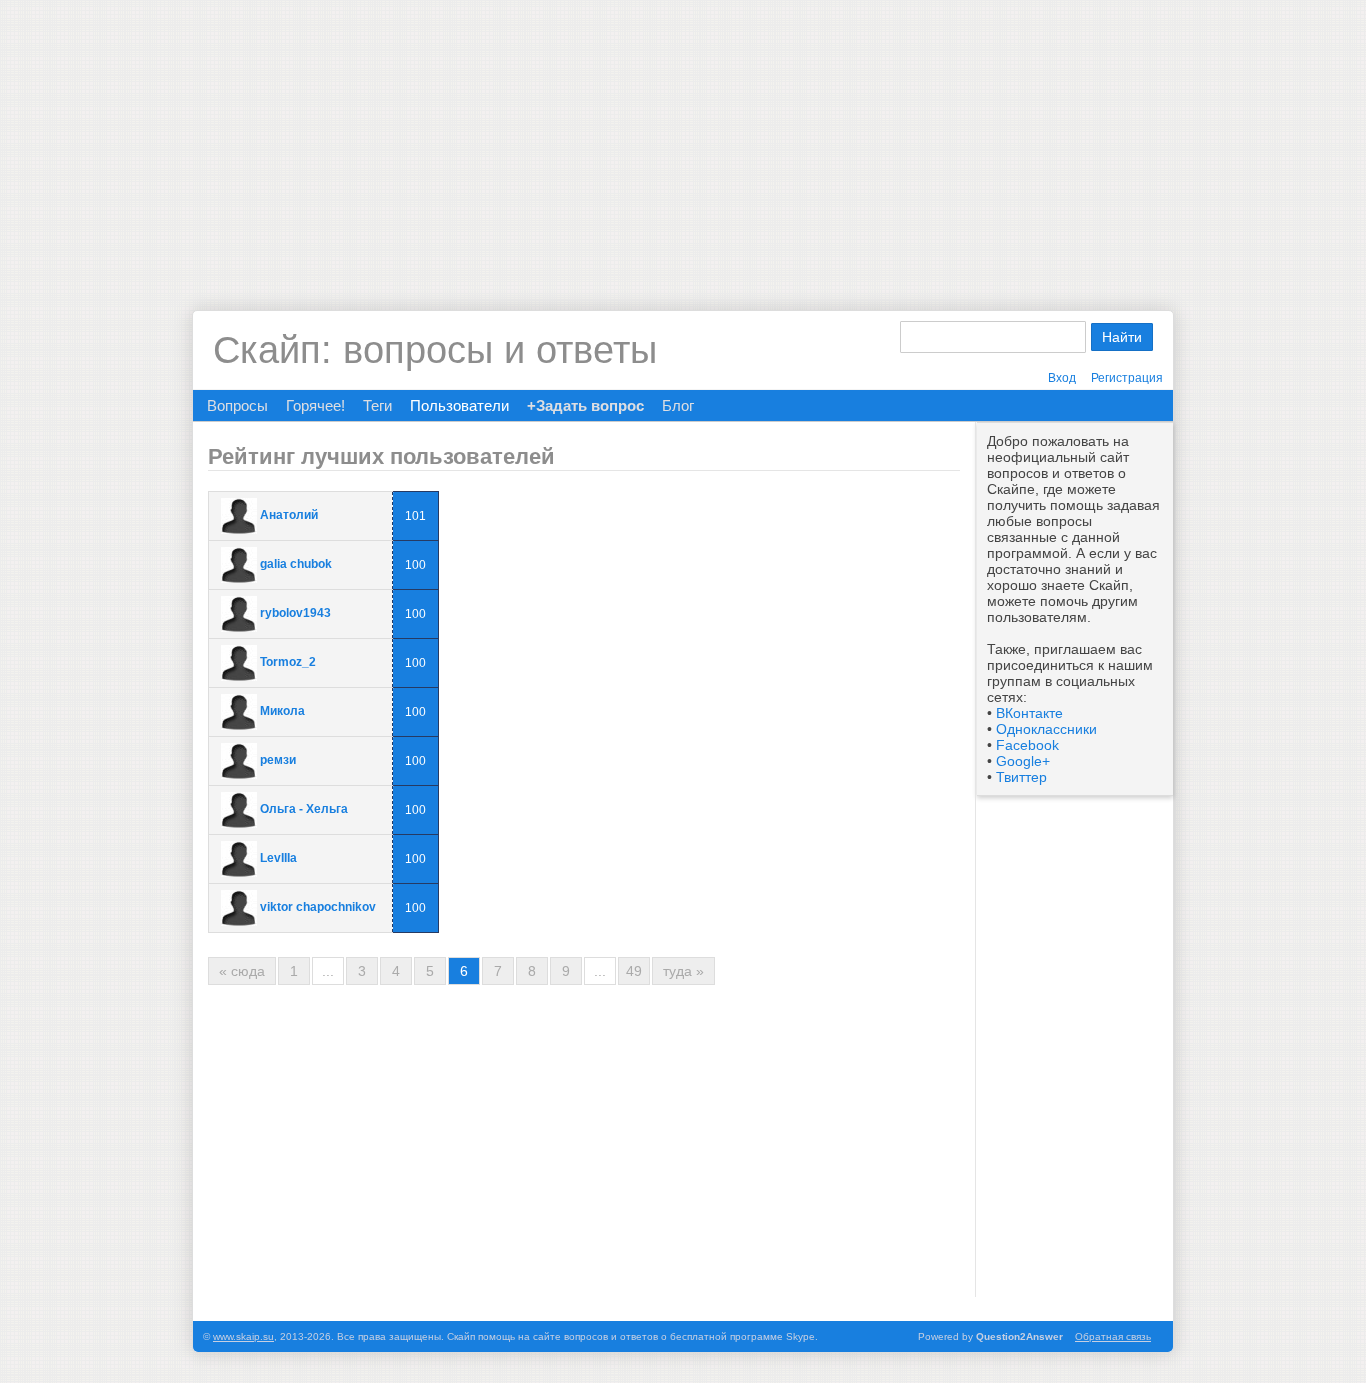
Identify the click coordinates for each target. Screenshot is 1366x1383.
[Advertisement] (683, 140)
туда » (683, 971)
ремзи (278, 760)
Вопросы (237, 405)
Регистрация (1127, 378)
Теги (377, 405)
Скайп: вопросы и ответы (435, 350)
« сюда (242, 971)
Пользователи (459, 405)
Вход (1062, 378)
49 (634, 971)
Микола (282, 711)
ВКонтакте (1029, 713)
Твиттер (1021, 777)
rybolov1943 (295, 613)
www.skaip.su (243, 1336)
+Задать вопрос (585, 405)
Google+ (1023, 761)
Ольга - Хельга (304, 809)
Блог (678, 405)
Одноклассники (1046, 729)
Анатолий (289, 515)
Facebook (1027, 745)
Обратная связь (1113, 1336)
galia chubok (296, 564)
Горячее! (315, 405)
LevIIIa (278, 858)
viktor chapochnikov (318, 907)
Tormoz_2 (288, 662)
